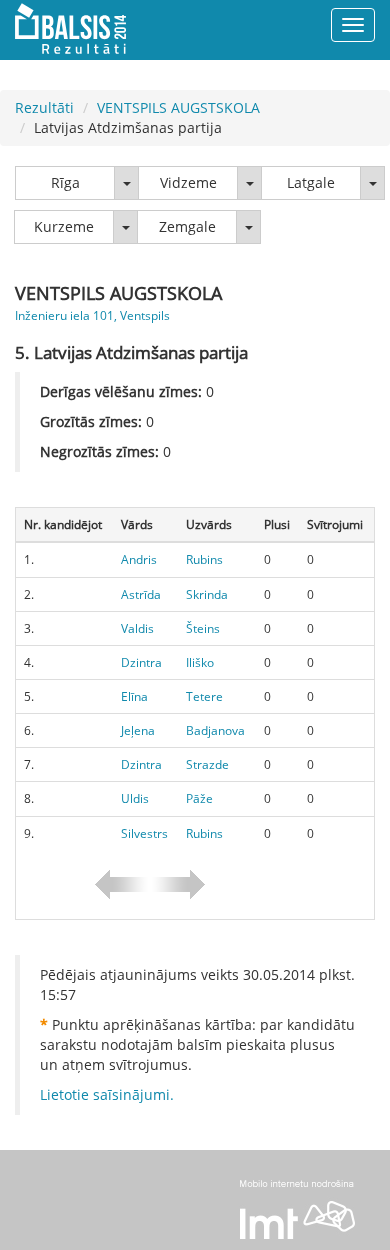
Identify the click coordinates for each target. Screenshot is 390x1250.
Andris (139, 559)
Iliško (200, 662)
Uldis (135, 798)
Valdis (137, 628)
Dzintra (141, 662)
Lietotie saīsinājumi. (107, 1094)
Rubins (204, 559)
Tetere (204, 696)
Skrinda (207, 594)
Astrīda (141, 594)
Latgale (311, 182)
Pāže (199, 798)
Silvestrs (144, 833)
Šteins (203, 628)
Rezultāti (44, 107)
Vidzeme (188, 182)
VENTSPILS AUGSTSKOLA (178, 107)
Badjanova (215, 730)
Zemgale (187, 226)
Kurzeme (64, 226)
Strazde (207, 764)
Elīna (134, 696)
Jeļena (138, 730)
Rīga (65, 182)
